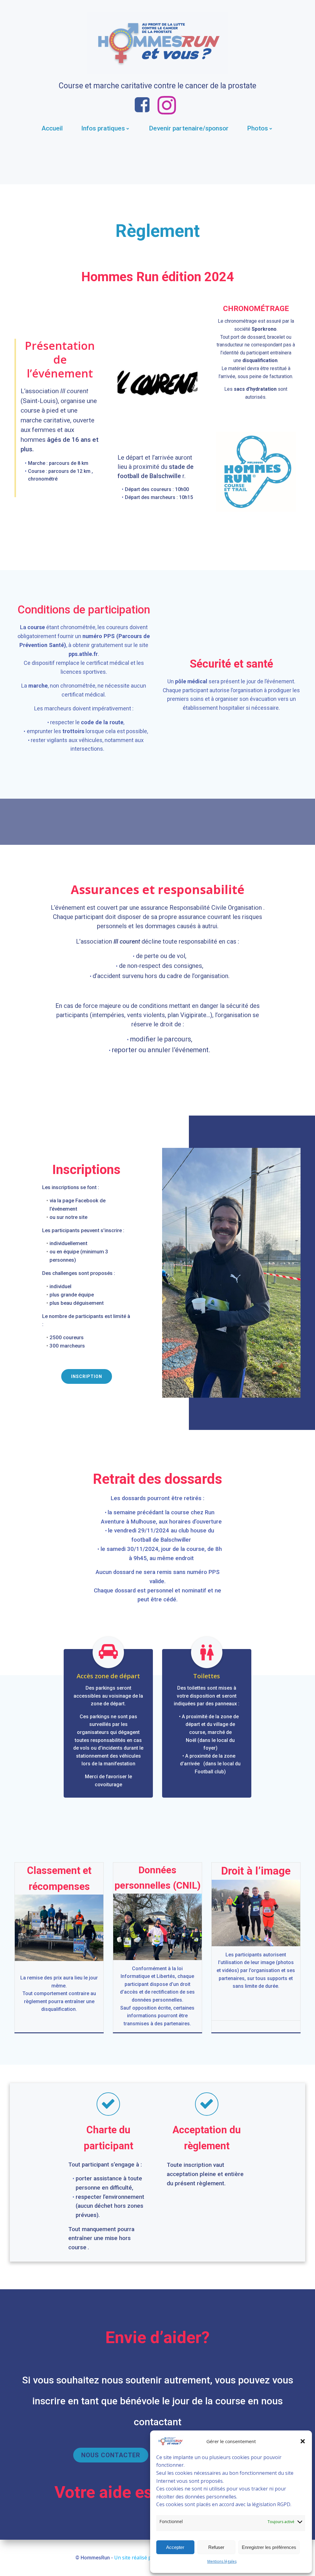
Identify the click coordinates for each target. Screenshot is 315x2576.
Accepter (175, 2547)
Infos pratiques (103, 128)
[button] (303, 2441)
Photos (257, 128)
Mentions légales (222, 2561)
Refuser (216, 2547)
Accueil (52, 128)
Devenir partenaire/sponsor (189, 128)
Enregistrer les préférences (269, 2547)
